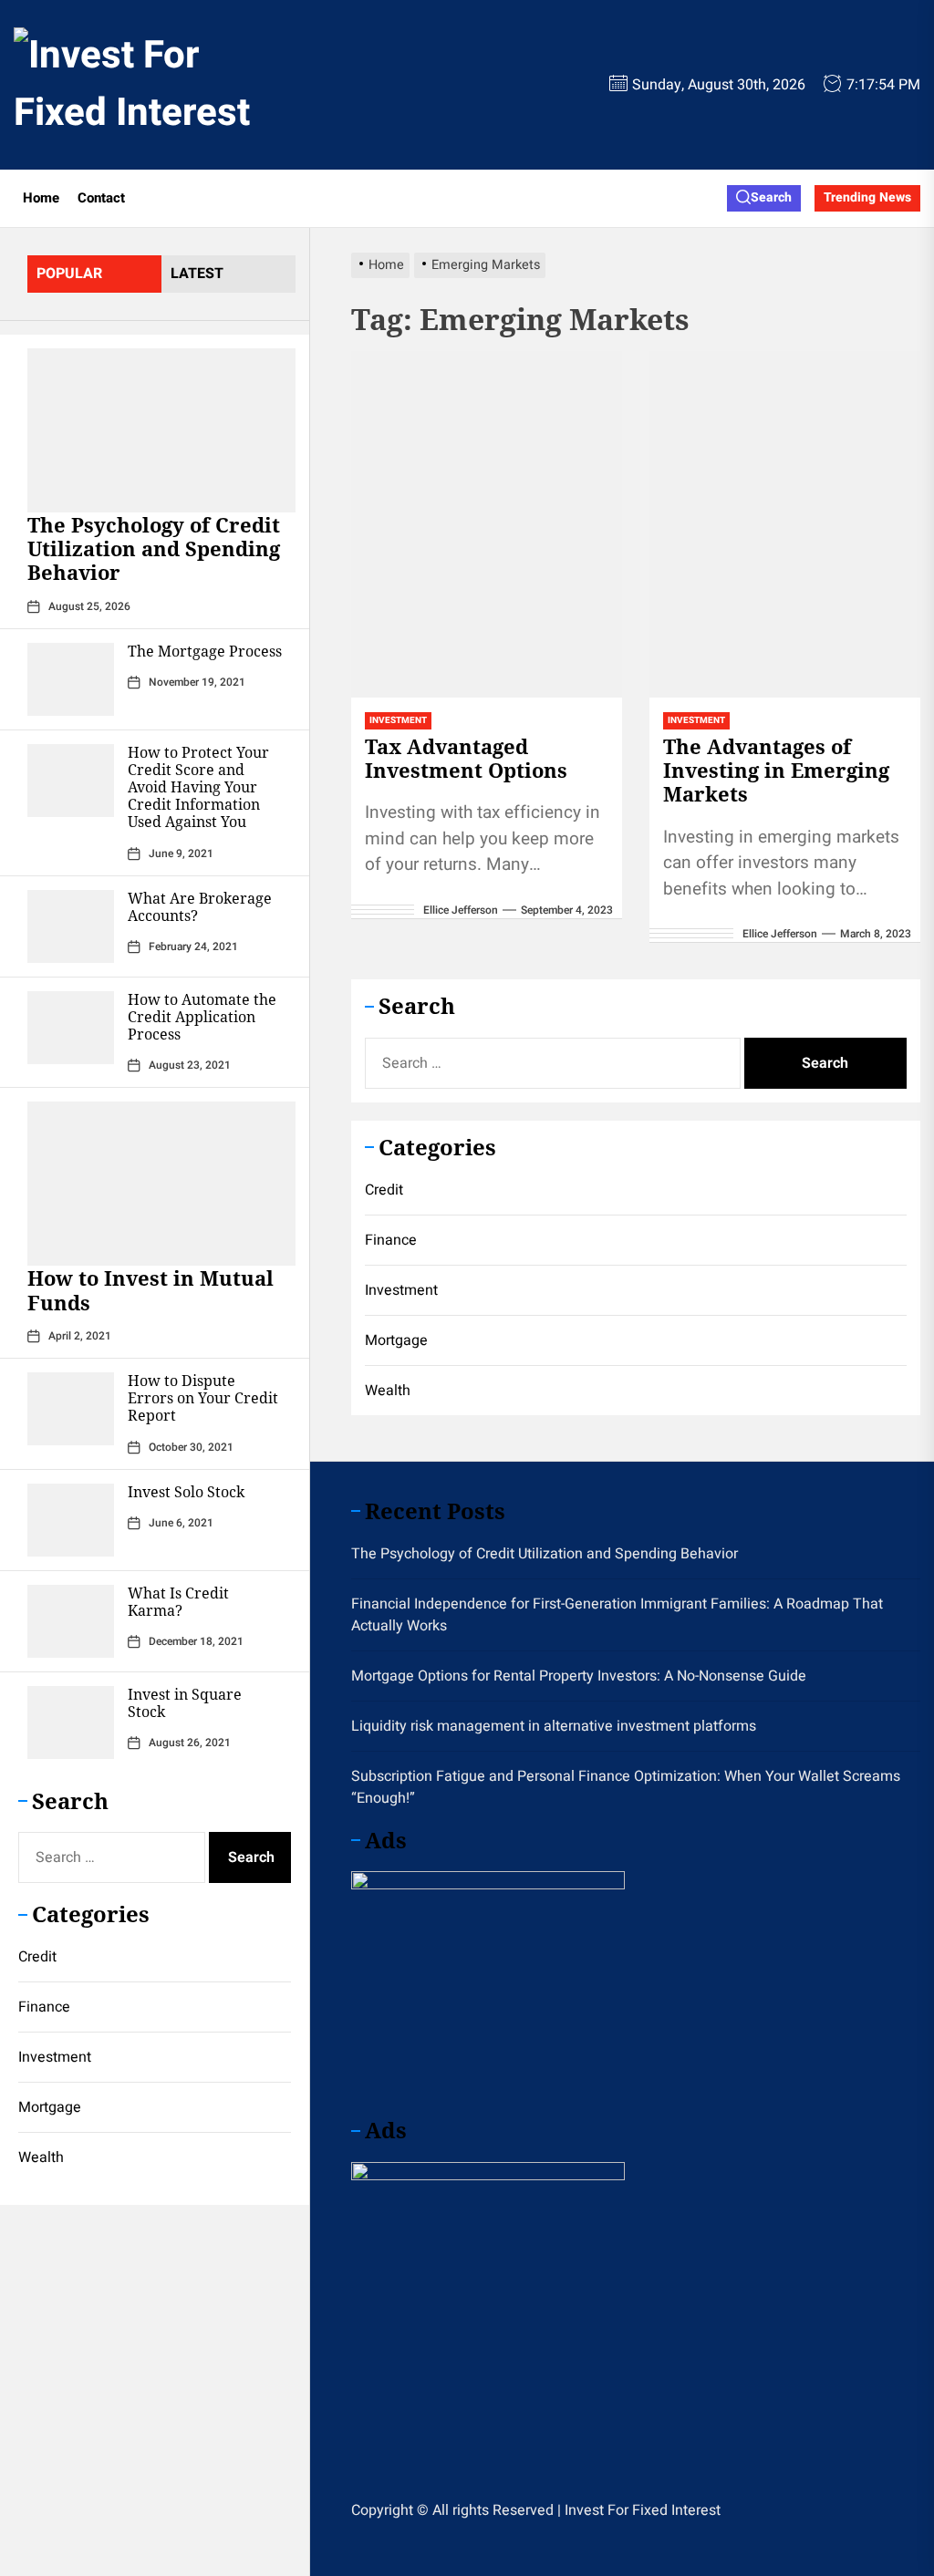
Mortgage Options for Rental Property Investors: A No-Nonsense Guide (579, 1676)
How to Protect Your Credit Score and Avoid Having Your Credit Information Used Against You (198, 787)
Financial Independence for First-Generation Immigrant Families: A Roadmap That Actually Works (617, 1615)
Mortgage (50, 2107)
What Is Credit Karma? (178, 1602)
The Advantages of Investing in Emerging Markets (776, 770)
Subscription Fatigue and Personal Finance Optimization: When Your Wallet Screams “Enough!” (626, 1787)
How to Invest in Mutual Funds (150, 1289)
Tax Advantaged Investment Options (466, 758)
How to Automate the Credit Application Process (202, 1017)
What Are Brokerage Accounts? (200, 907)
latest (197, 274)
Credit (37, 1957)
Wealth (41, 2157)
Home (41, 198)
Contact (101, 198)
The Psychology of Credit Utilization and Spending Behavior (154, 548)
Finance (44, 2007)
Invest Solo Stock (186, 1492)
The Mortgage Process (205, 651)
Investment (55, 2057)
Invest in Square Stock (185, 1703)
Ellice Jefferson (461, 910)
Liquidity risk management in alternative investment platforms (554, 1726)
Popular (69, 274)
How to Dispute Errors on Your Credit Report (203, 1398)
